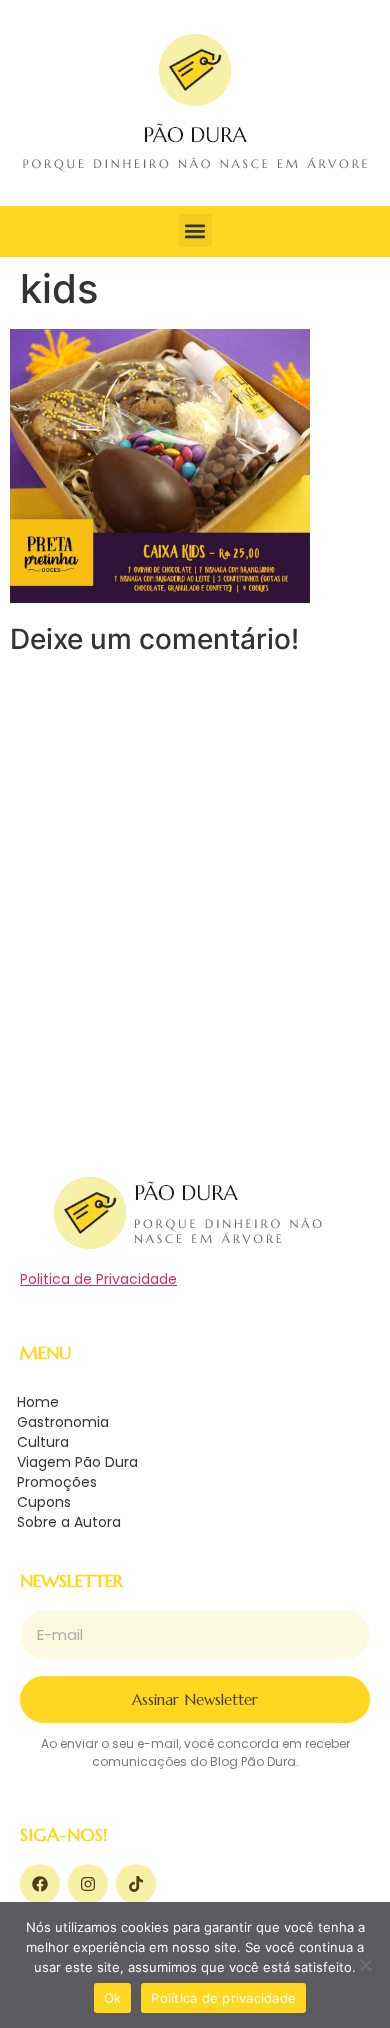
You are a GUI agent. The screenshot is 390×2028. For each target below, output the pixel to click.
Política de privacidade (223, 1998)
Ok (113, 1998)
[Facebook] (40, 1884)
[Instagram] (88, 1884)
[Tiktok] (136, 1884)
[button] (195, 230)
